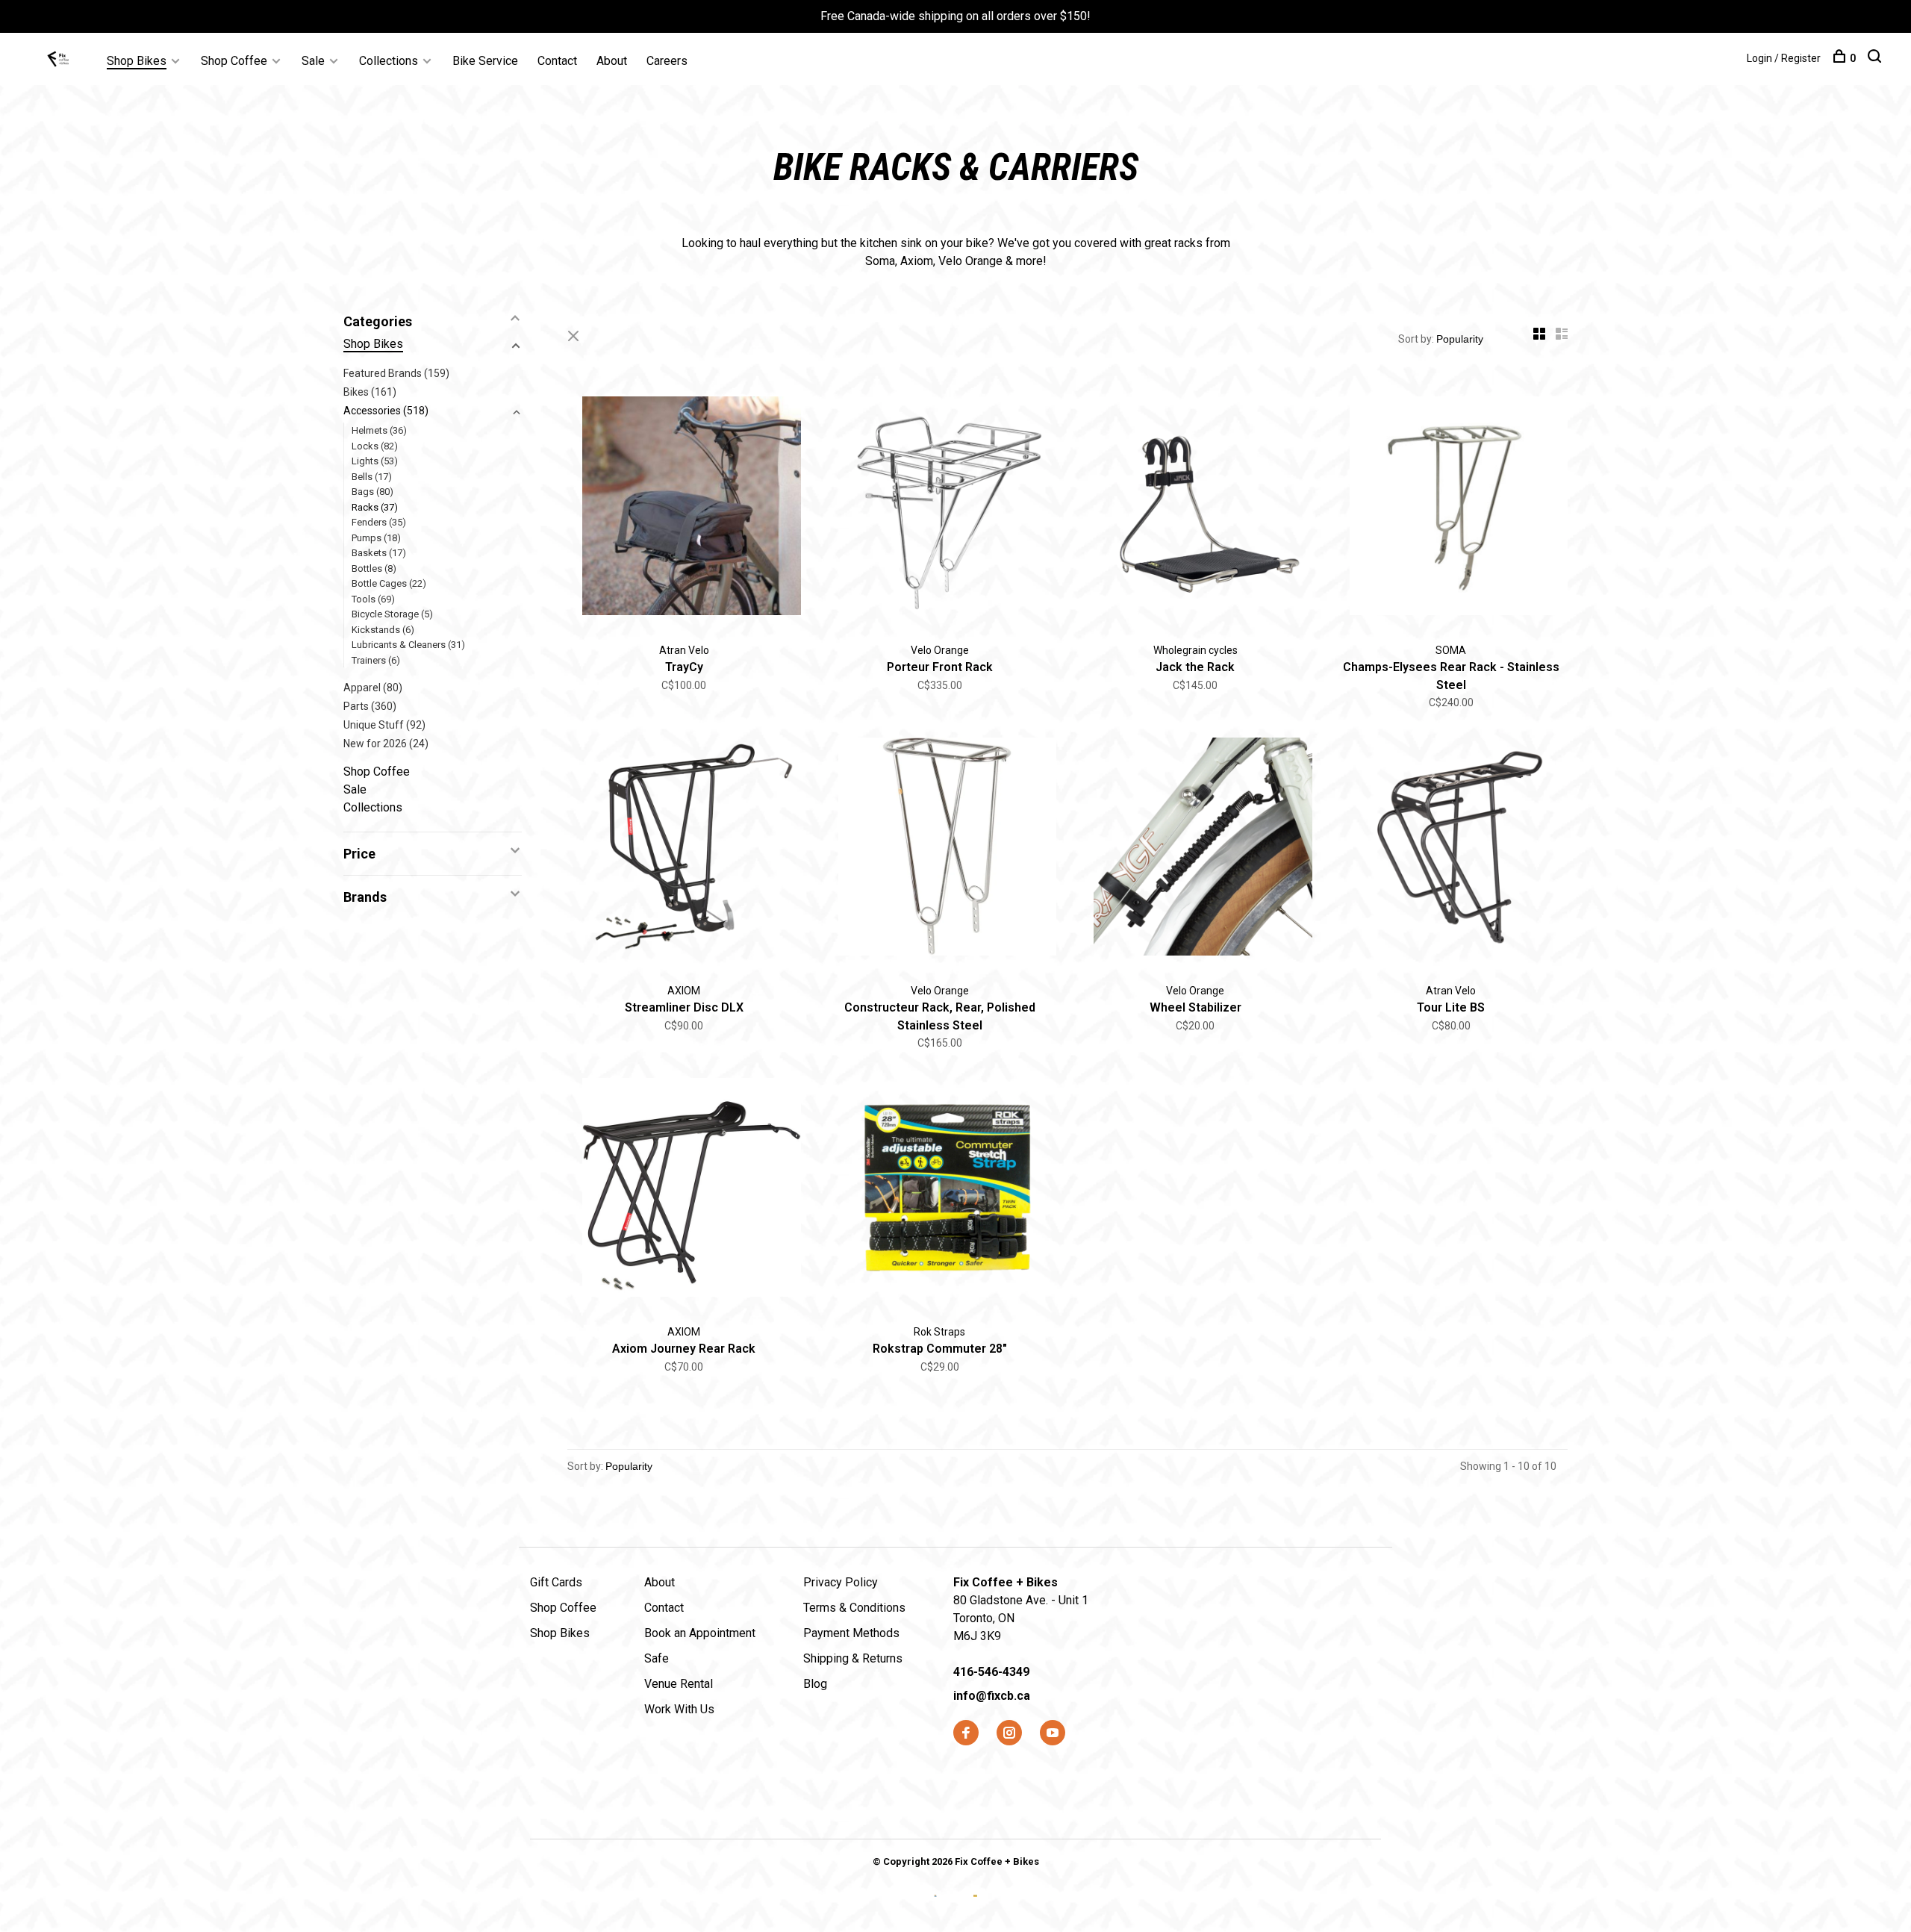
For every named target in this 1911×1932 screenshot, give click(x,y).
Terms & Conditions (854, 1608)
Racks (375, 507)
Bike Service (485, 61)
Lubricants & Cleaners (408, 645)
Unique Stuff (384, 725)
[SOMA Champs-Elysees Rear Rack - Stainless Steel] (1452, 508)
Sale (313, 61)
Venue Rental (679, 1684)
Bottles (374, 568)
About (612, 61)
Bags (372, 492)
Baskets (379, 553)
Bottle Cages (389, 583)
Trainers (376, 660)
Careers (667, 61)
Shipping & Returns (853, 1658)
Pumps (376, 538)
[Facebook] (966, 1734)
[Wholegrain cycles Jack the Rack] (1195, 508)
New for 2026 (386, 744)
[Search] (1876, 58)
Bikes (370, 392)
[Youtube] (1053, 1734)
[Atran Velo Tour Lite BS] (1452, 850)
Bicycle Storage (392, 614)
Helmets (379, 430)
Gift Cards (556, 1582)
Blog (815, 1684)
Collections (389, 61)
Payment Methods (851, 1633)
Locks (375, 446)
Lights (375, 461)
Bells (372, 477)
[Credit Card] (937, 1908)
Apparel (373, 688)
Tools (373, 599)
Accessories (386, 411)
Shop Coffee (234, 61)
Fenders (379, 522)
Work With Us (679, 1709)
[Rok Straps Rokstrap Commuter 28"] (940, 1190)
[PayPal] (975, 1908)
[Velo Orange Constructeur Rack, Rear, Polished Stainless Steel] (940, 850)
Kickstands (383, 630)
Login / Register (1784, 58)
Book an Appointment (700, 1633)
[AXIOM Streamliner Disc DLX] (684, 850)
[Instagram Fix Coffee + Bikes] (1009, 1734)
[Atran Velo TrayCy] (684, 508)
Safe (657, 1658)
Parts (370, 706)
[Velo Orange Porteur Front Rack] (940, 508)
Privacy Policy (841, 1582)
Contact (557, 61)
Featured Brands (396, 373)
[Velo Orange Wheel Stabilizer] (1195, 850)
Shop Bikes (137, 61)
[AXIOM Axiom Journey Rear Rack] (684, 1190)
